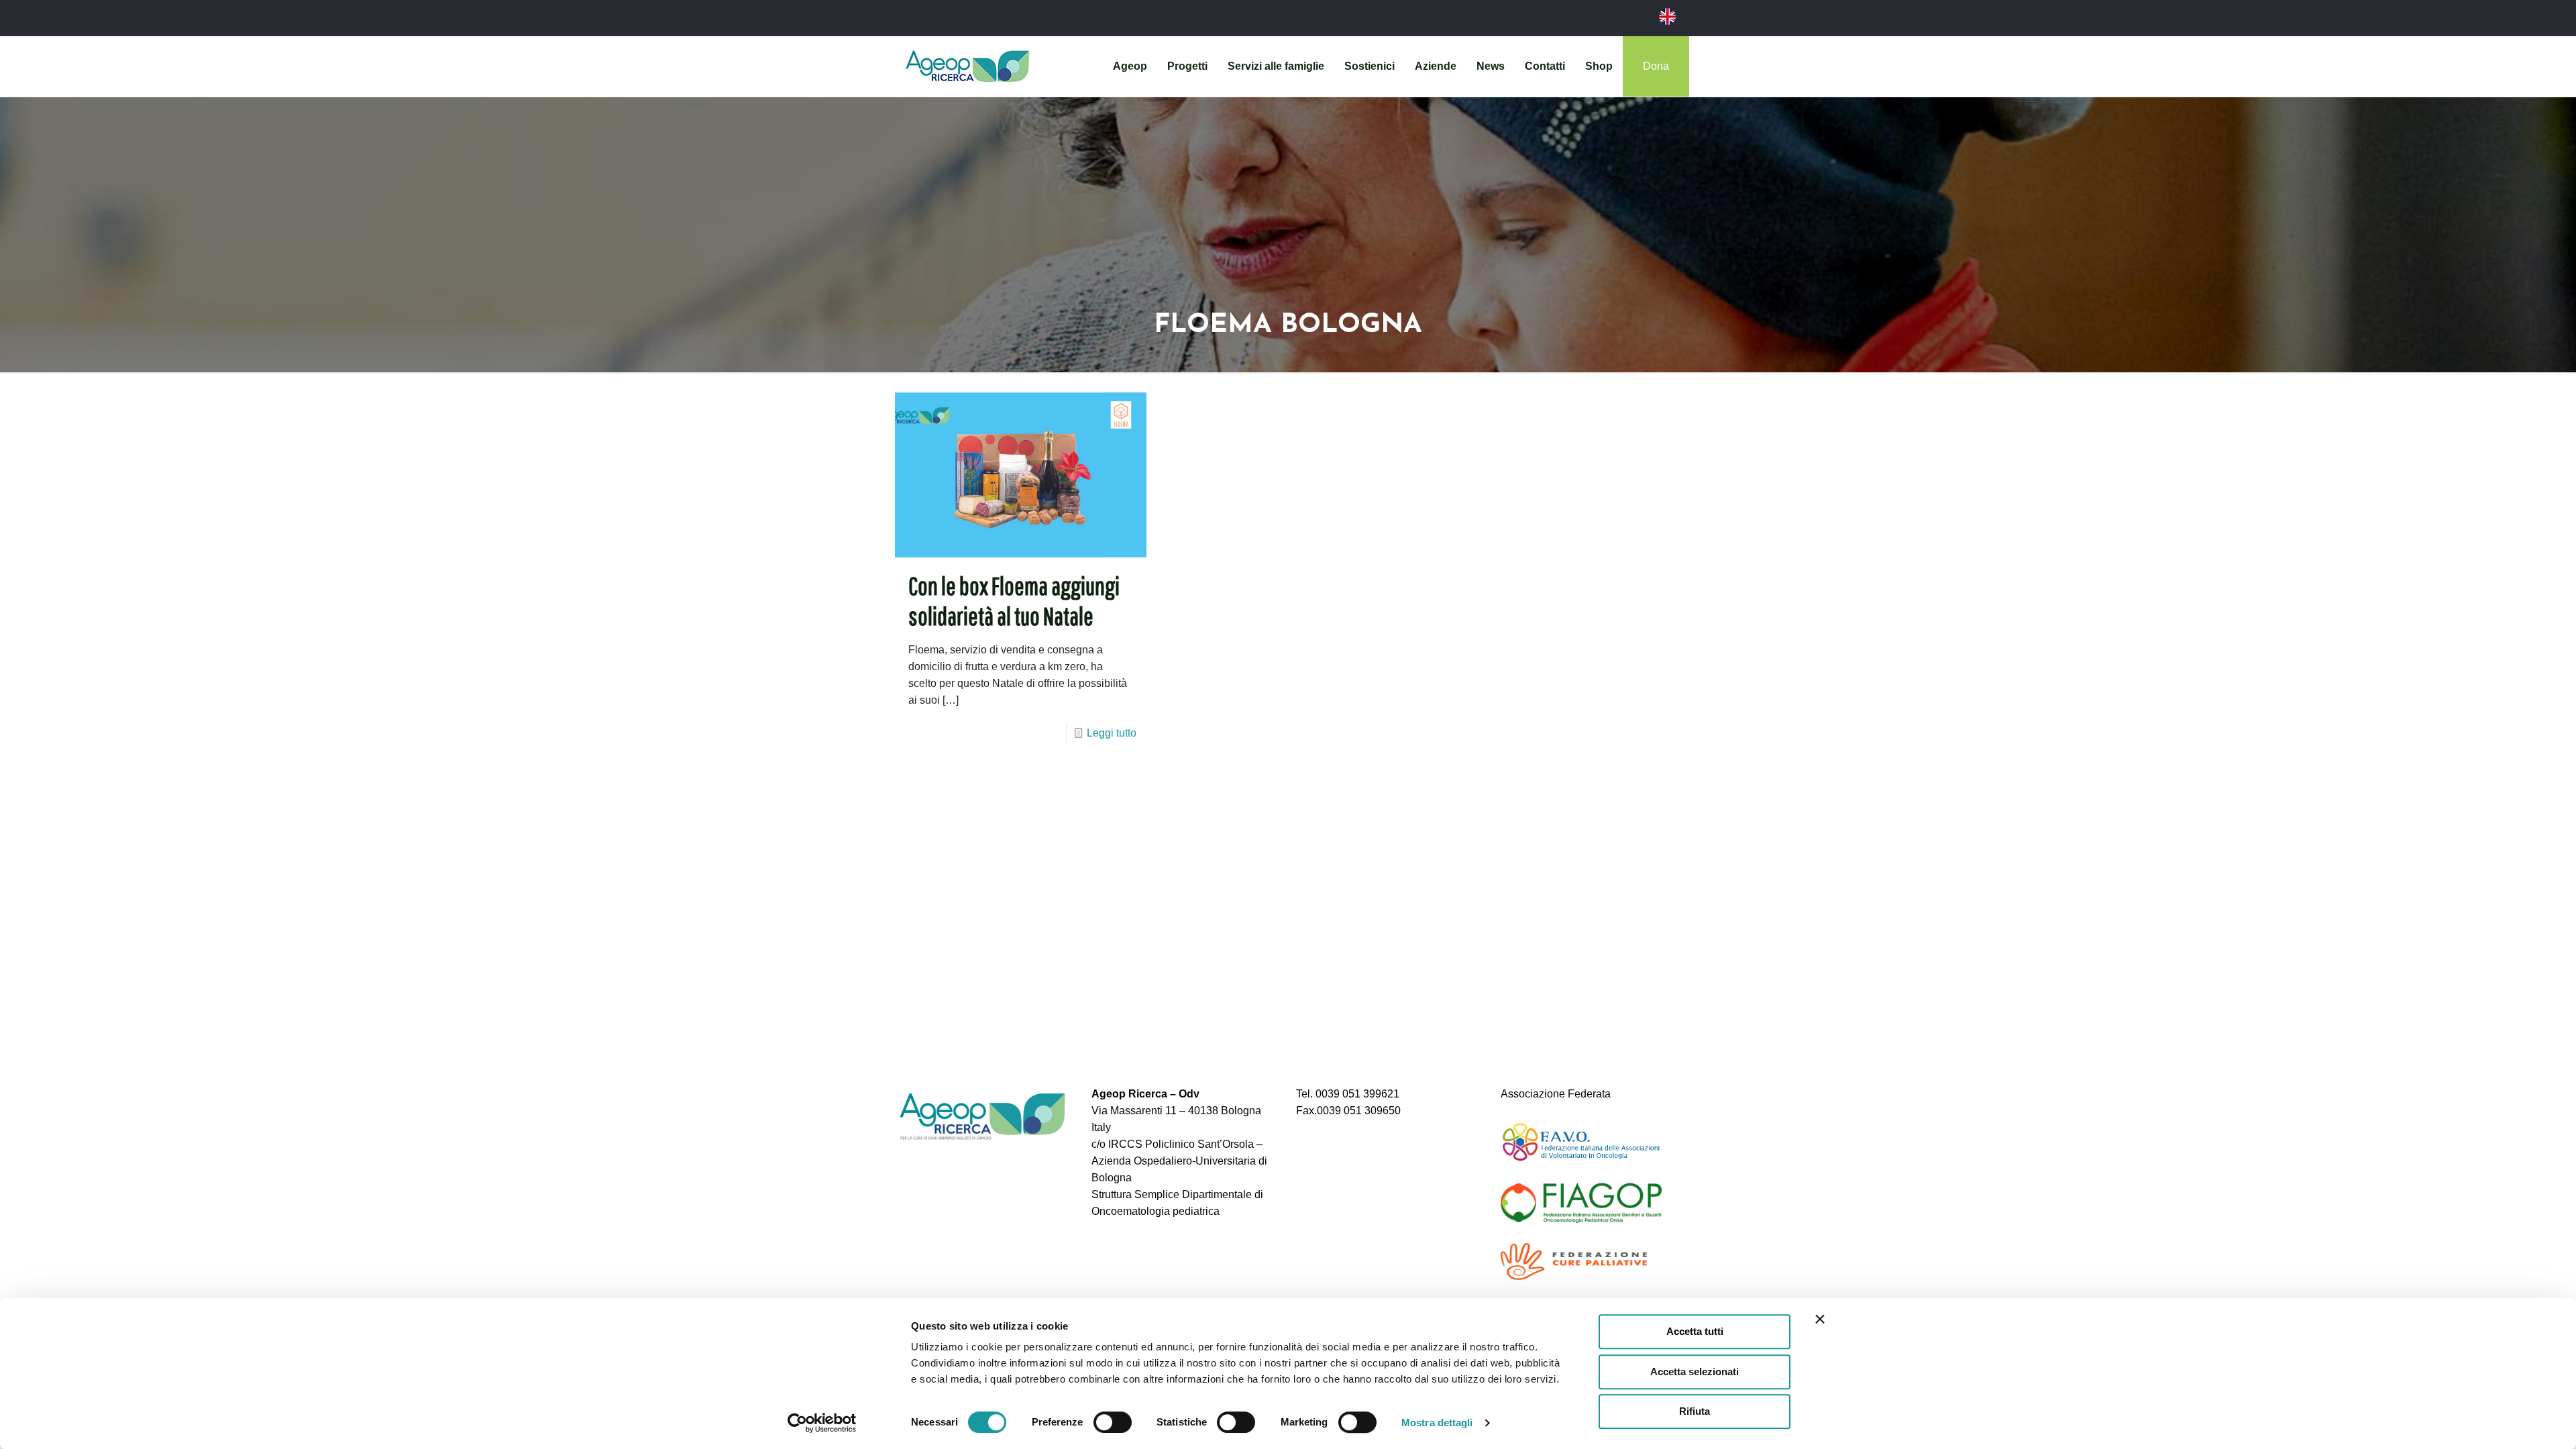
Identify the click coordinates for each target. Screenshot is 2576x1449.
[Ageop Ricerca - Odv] (967, 66)
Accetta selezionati (1695, 1372)
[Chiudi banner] (1820, 1319)
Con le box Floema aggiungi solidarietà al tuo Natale (1014, 601)
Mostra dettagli (1437, 1423)
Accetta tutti (1695, 1331)
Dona (1656, 66)
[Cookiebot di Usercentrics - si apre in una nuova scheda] (822, 1423)
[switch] (1113, 1422)
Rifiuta (1695, 1411)
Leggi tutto (1112, 733)
